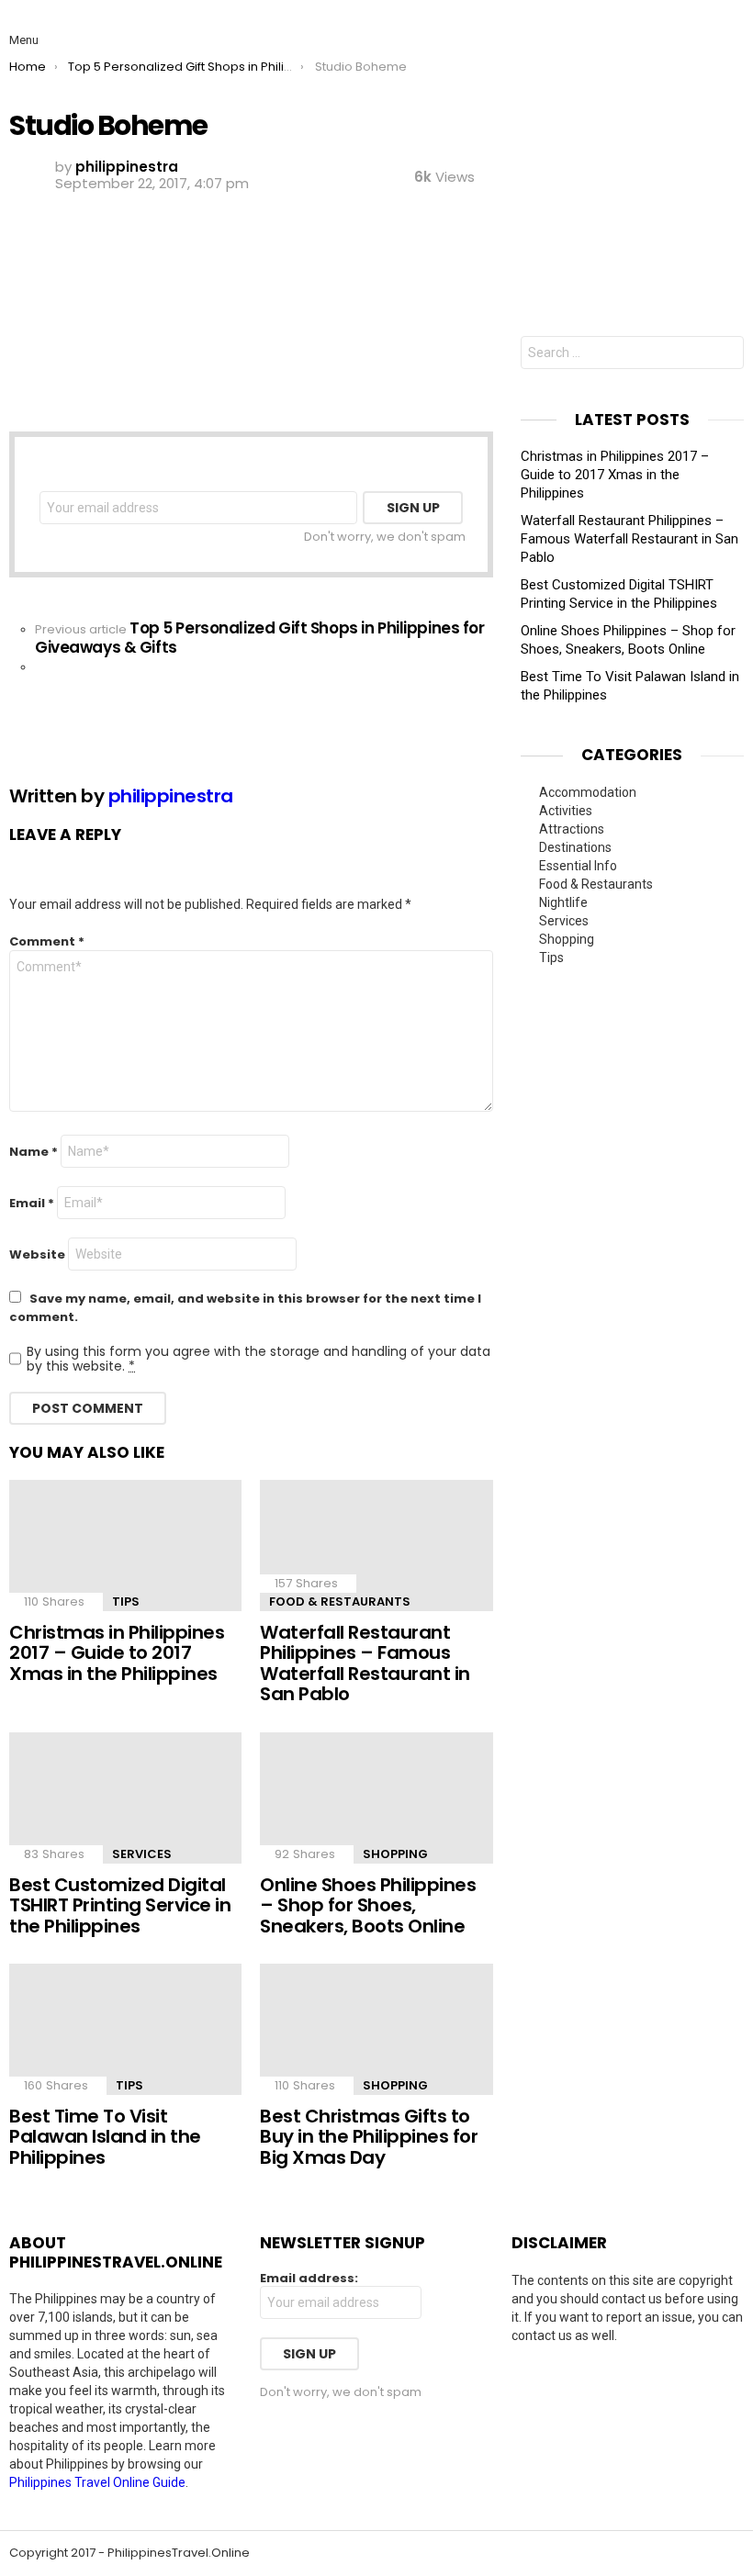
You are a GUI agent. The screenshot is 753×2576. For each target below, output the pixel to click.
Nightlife (563, 902)
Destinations (575, 847)
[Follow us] (691, 26)
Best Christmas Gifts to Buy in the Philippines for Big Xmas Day (369, 2137)
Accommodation (588, 792)
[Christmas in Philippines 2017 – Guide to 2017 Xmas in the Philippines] (125, 1546)
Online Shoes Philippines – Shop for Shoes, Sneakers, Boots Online (368, 1905)
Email (32, 1203)
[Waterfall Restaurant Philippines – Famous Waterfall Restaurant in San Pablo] (376, 1546)
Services (142, 1854)
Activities (566, 811)
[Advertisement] (632, 203)
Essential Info (578, 866)
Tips (126, 1602)
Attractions (572, 829)
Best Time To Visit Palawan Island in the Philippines (105, 2137)
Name (34, 1152)
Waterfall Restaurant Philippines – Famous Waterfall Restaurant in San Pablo (365, 1663)
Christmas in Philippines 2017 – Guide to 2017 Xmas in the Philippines (117, 1653)
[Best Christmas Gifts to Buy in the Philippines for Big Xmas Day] (376, 2029)
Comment (47, 941)
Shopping (395, 1854)
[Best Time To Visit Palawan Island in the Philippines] (125, 2029)
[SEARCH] (729, 26)
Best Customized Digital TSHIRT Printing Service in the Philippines (120, 1905)
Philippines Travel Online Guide (97, 2482)
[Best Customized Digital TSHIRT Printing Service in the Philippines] (125, 1798)
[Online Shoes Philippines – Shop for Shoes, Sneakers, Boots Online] (376, 1798)
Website (37, 1254)
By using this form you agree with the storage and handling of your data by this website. (258, 1359)
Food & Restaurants (340, 1602)
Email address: (309, 2279)
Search (725, 355)
